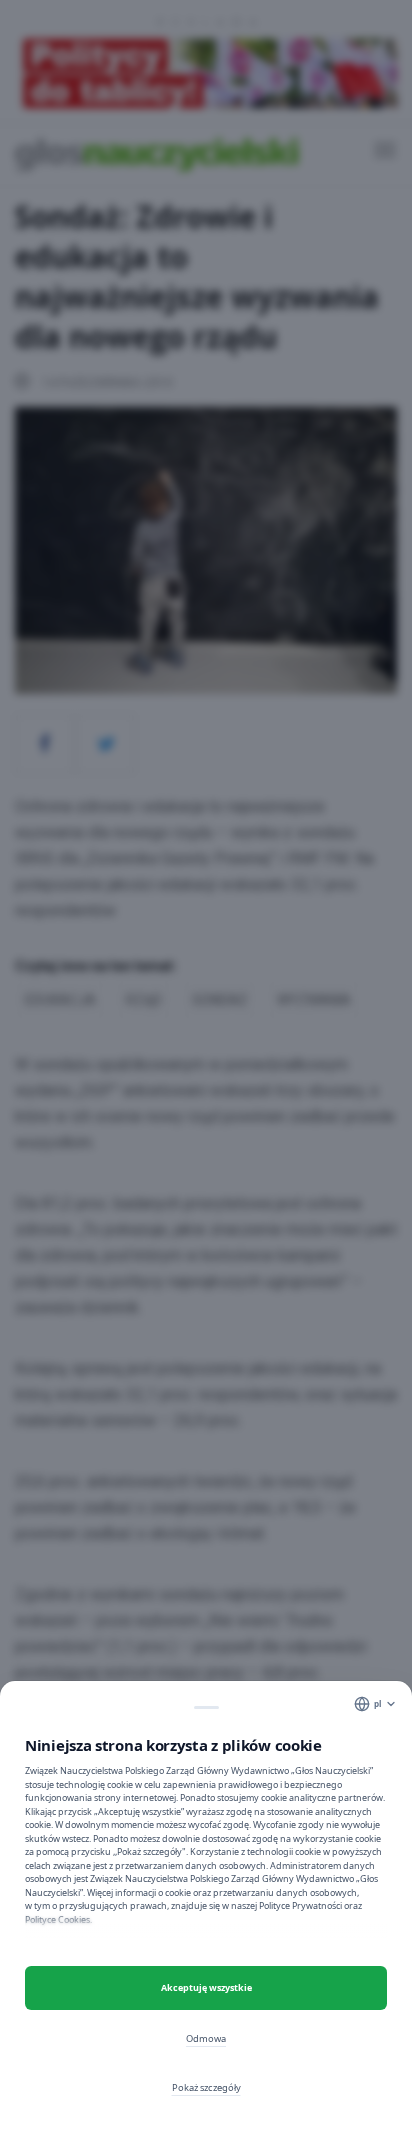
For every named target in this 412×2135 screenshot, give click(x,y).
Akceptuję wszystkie (206, 1987)
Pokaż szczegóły (206, 2087)
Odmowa (206, 2038)
